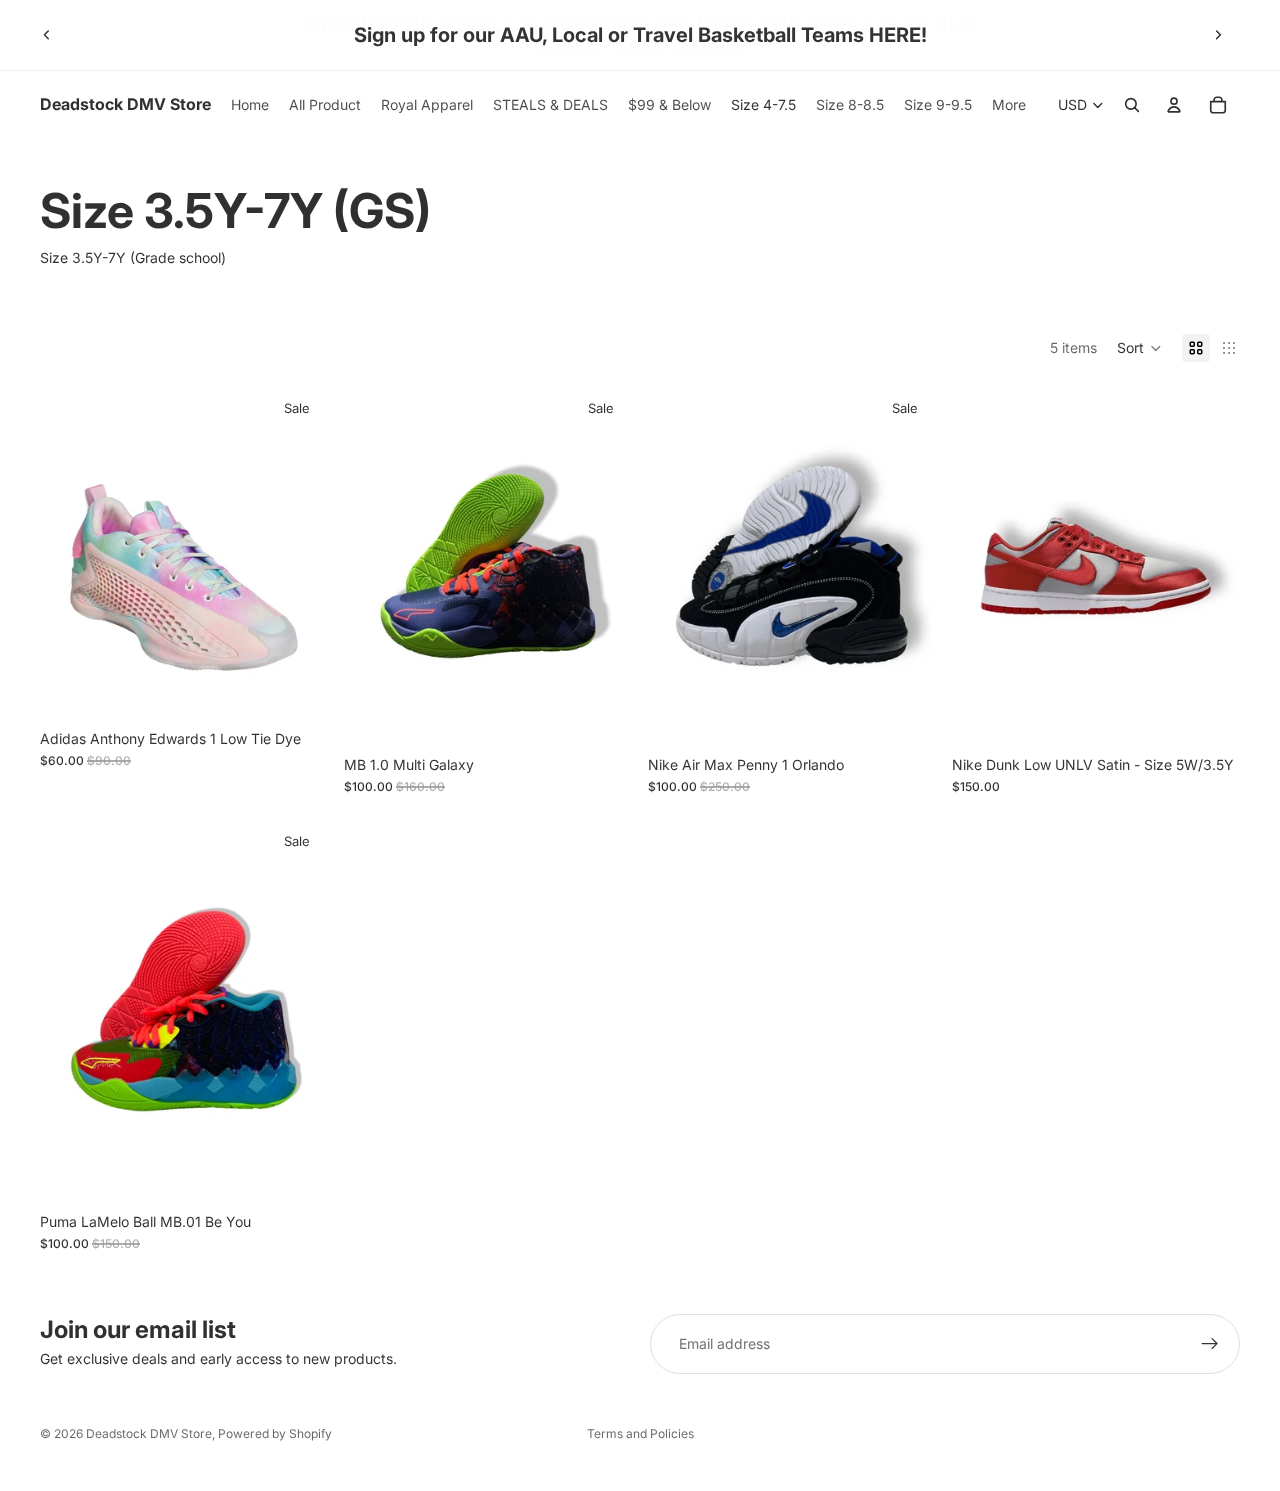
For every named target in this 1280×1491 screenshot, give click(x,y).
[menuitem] (1009, 105)
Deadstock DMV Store (149, 1433)
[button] (1139, 348)
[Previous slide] (47, 35)
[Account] (1174, 105)
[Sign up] (1210, 1344)
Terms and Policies (640, 1433)
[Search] (1132, 105)
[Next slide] (1218, 35)
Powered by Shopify (275, 1433)
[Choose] (905, 715)
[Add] (297, 689)
